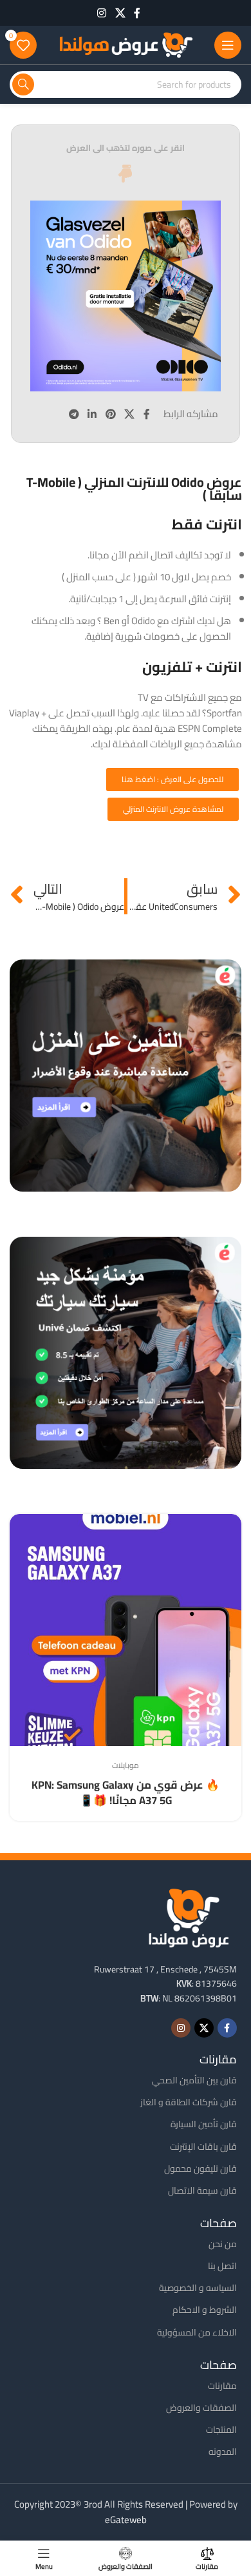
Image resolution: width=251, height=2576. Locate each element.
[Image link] (189, 1917)
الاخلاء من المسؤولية (197, 2332)
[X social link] (120, 13)
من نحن (223, 2244)
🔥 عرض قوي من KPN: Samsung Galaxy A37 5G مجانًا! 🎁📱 (126, 1793)
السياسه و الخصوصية (198, 2288)
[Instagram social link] (102, 13)
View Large (21, 1525)
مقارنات (222, 2386)
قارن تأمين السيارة (204, 2124)
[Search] (23, 84)
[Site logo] (126, 44)
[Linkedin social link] (92, 414)
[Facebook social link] (137, 13)
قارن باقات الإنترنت (203, 2147)
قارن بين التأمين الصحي (194, 2080)
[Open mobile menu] (228, 45)
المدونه (223, 2452)
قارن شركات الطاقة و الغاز (189, 2102)
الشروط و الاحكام (205, 2310)
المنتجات (221, 2430)
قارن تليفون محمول (200, 2168)
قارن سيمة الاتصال (202, 2190)
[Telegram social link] (74, 414)
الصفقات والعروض (201, 2408)
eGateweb (126, 2520)
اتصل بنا (222, 2266)
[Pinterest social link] (110, 414)
